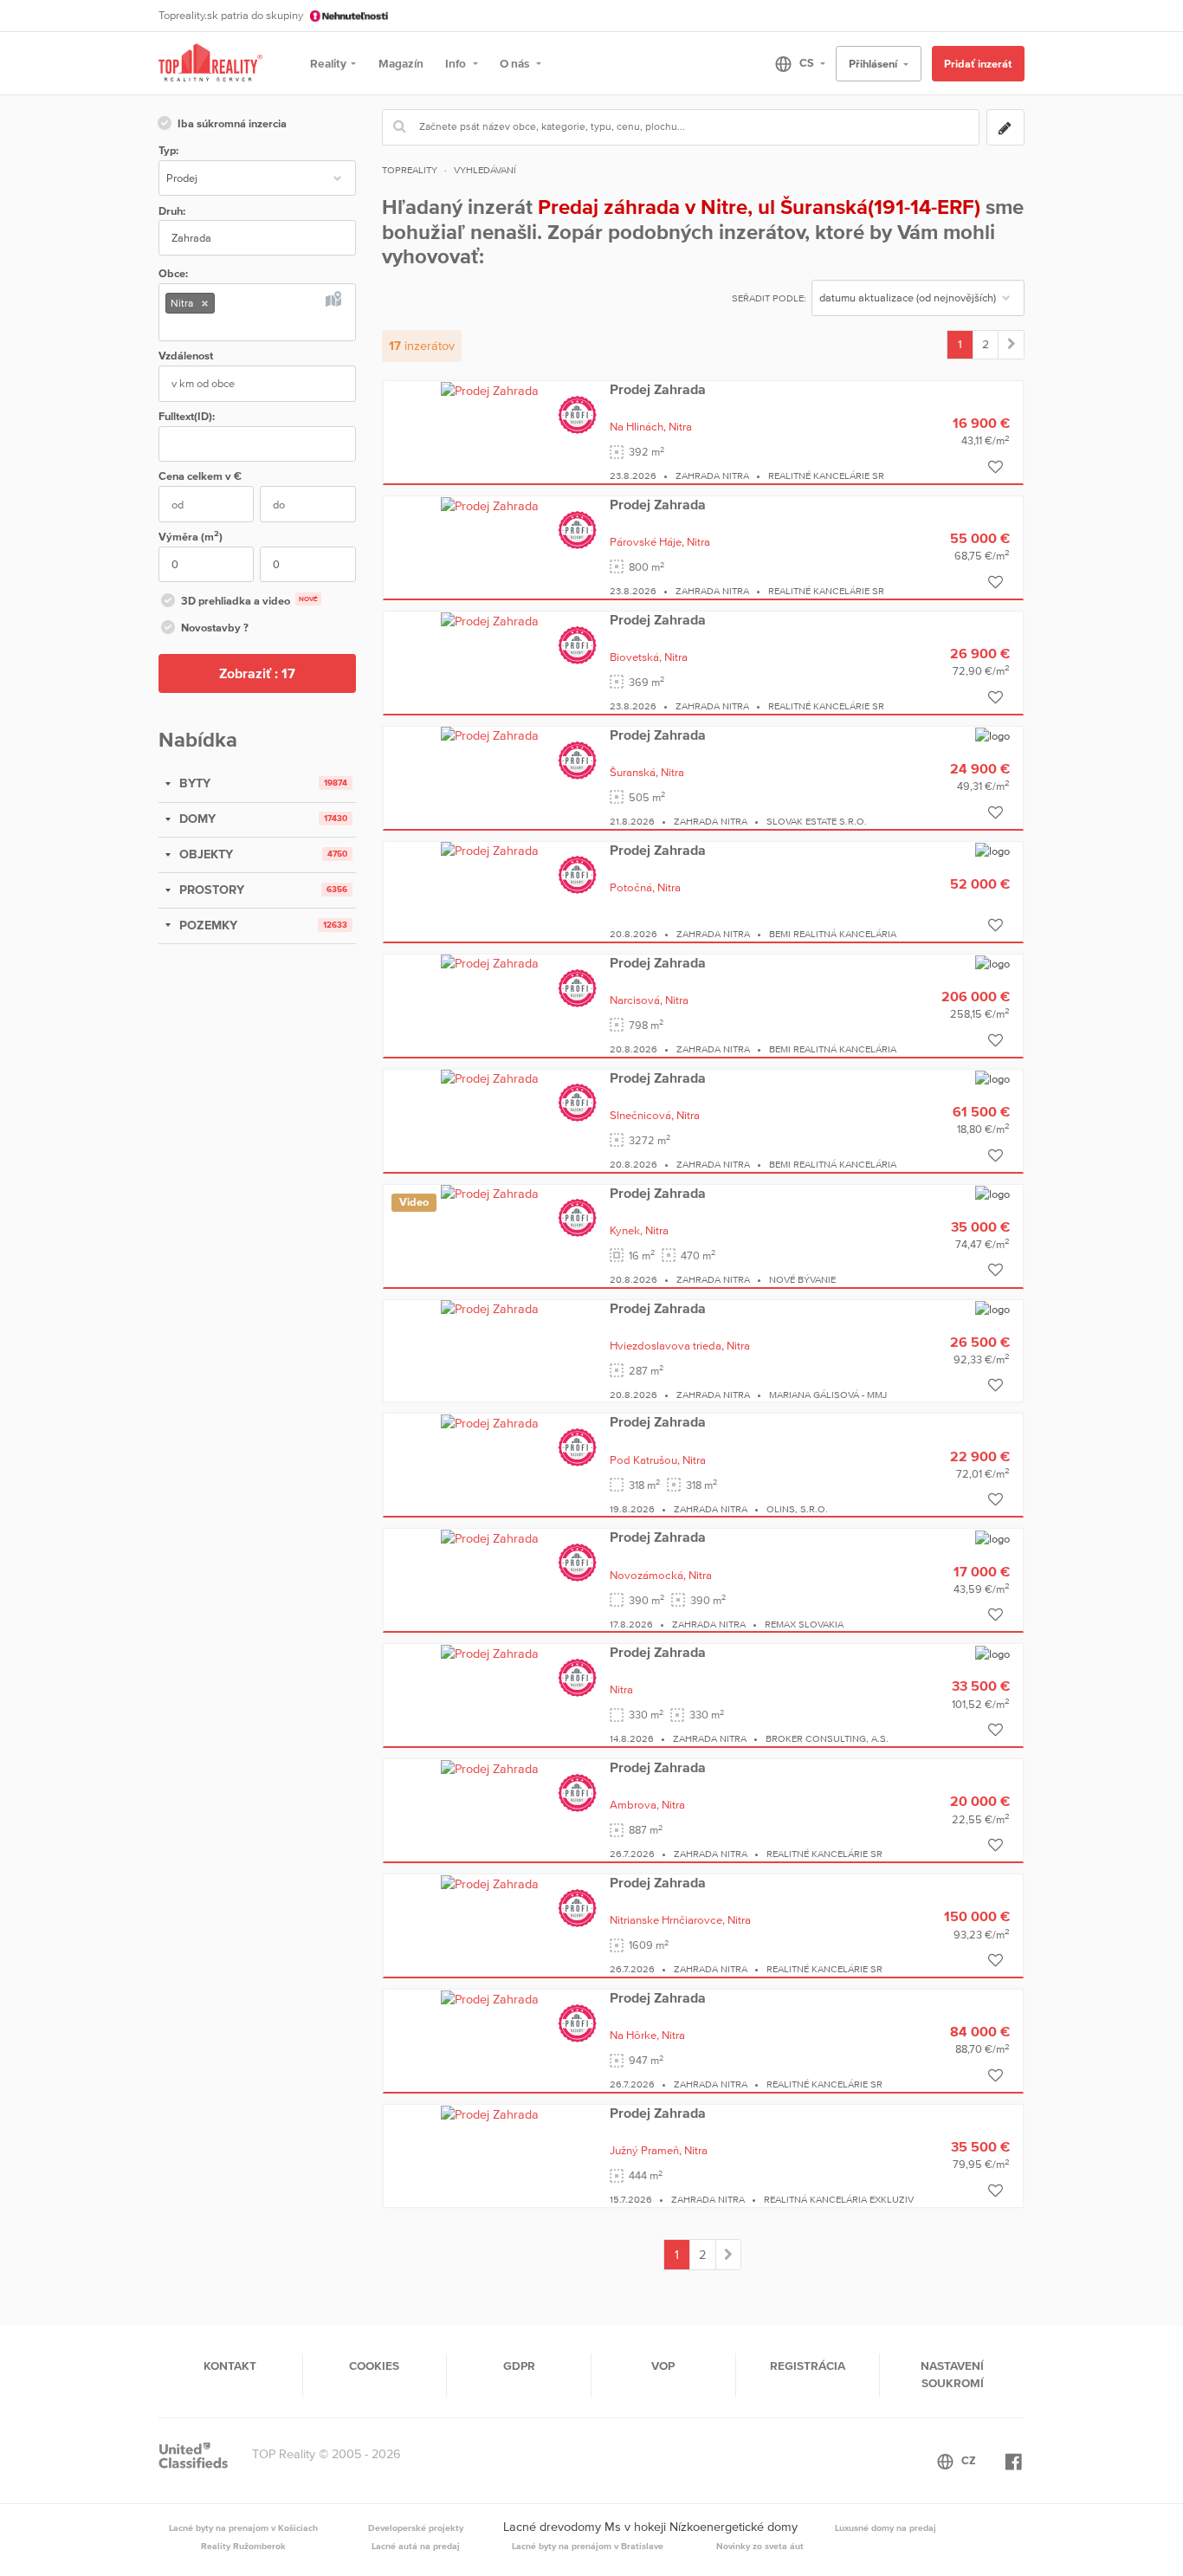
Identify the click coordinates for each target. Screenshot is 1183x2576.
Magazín (401, 63)
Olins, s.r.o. (797, 1509)
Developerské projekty (416, 2527)
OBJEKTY (204, 854)
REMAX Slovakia (804, 1624)
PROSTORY (210, 890)
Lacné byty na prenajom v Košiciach (243, 2527)
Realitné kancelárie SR (826, 476)
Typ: (168, 150)
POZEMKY (207, 925)
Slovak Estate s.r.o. (817, 821)
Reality (328, 63)
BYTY (193, 783)
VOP (663, 2366)
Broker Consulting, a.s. (827, 1738)
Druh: (172, 211)
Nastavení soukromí (952, 2374)
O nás (516, 63)
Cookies (374, 2366)
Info (457, 63)
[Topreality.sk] (210, 64)
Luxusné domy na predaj (886, 2527)
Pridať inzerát (978, 64)
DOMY (196, 819)
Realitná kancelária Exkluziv (839, 2199)
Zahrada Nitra (712, 476)
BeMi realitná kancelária (833, 934)
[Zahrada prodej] (1011, 345)
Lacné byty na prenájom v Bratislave (588, 2546)
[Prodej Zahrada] (490, 390)
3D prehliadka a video (249, 601)
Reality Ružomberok (243, 2546)
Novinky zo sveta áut (760, 2546)
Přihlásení (874, 64)
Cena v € (200, 476)
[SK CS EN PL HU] (793, 63)
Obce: (173, 273)
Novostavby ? (215, 628)
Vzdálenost (186, 356)
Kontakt (230, 2366)
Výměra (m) (191, 536)
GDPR (519, 2366)
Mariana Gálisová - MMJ (828, 1395)
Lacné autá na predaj (416, 2546)
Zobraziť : (257, 673)
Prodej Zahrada (658, 389)
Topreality (410, 170)
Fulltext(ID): (187, 416)
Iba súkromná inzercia (232, 123)
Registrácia (808, 2366)
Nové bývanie (802, 1279)
